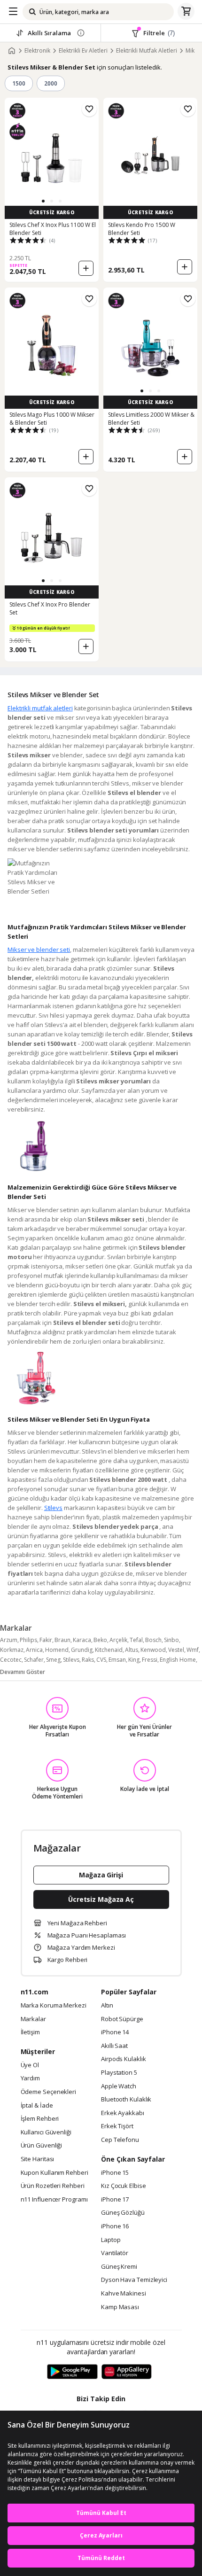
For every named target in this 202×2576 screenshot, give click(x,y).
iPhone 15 (115, 2173)
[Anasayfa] (12, 51)
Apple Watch (119, 2086)
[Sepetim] (186, 12)
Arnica (34, 1650)
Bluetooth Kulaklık (126, 2100)
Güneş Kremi (119, 2267)
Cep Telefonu (120, 2140)
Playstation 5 (119, 2073)
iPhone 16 (115, 2226)
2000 (51, 83)
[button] (43, 201)
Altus (132, 1650)
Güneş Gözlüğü (123, 2213)
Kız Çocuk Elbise (124, 2186)
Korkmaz (12, 1650)
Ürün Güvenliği (42, 2146)
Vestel (176, 1650)
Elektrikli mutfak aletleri (40, 708)
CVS (101, 1660)
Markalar (33, 2019)
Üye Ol (30, 2065)
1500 (19, 83)
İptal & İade (37, 2106)
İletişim (30, 2032)
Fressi (150, 1660)
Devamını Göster (23, 1672)
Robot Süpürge (122, 2019)
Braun (62, 1640)
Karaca (82, 1640)
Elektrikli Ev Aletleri (83, 51)
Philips (28, 1640)
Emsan (117, 1660)
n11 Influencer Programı (54, 2200)
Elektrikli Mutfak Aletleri (147, 51)
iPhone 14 (115, 2032)
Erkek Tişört (117, 2126)
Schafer (34, 1660)
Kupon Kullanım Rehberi (54, 2173)
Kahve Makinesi (124, 2294)
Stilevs (53, 1508)
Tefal (136, 1640)
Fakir (46, 1640)
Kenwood (153, 1650)
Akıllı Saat (114, 2046)
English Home (178, 1660)
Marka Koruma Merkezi (54, 2006)
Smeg (53, 1660)
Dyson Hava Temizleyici (134, 2280)
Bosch (153, 1640)
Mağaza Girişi (101, 1875)
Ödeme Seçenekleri (48, 2092)
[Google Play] (72, 2372)
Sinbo (171, 1640)
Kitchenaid (109, 1650)
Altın (107, 2006)
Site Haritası (38, 2159)
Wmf (193, 1650)
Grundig (82, 1650)
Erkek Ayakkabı (123, 2113)
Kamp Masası (120, 2307)
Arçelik (118, 1640)
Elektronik (37, 51)
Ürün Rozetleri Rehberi (53, 2186)
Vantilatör (115, 2253)
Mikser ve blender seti (39, 949)
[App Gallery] (127, 2372)
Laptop (111, 2240)
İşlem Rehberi (40, 2119)
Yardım (30, 2078)
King (134, 1660)
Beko (100, 1640)
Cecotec (11, 1660)
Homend (57, 1650)
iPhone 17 (115, 2200)
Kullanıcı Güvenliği (46, 2132)
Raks (88, 1660)
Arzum (9, 1640)
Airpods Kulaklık (124, 2059)
